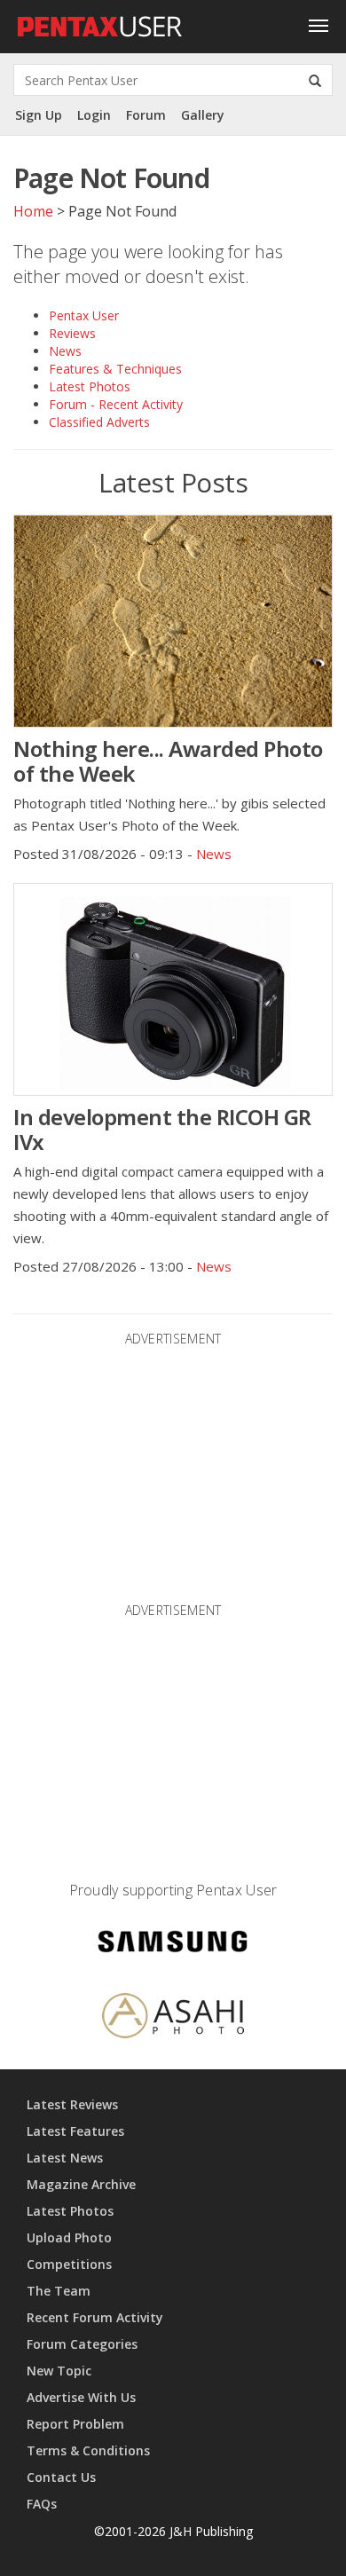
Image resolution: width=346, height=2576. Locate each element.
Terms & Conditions (88, 2450)
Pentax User (84, 315)
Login (94, 115)
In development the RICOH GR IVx (162, 1129)
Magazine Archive (81, 2184)
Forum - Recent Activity (116, 404)
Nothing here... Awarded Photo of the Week (168, 761)
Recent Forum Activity (95, 2317)
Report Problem (75, 2424)
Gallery (203, 115)
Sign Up (39, 115)
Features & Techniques (115, 369)
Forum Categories (82, 2344)
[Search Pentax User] (315, 80)
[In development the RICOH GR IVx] (173, 989)
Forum (146, 115)
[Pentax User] (100, 22)
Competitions (69, 2264)
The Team (59, 2291)
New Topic (59, 2371)
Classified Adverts (99, 422)
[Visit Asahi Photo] (173, 2018)
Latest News (65, 2158)
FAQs (42, 2504)
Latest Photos (90, 386)
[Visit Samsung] (173, 1944)
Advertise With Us (81, 2397)
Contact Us (61, 2477)
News (65, 351)
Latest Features (75, 2131)
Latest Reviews (72, 2104)
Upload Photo (69, 2237)
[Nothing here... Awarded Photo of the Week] (173, 621)
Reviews (72, 333)
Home (33, 211)
